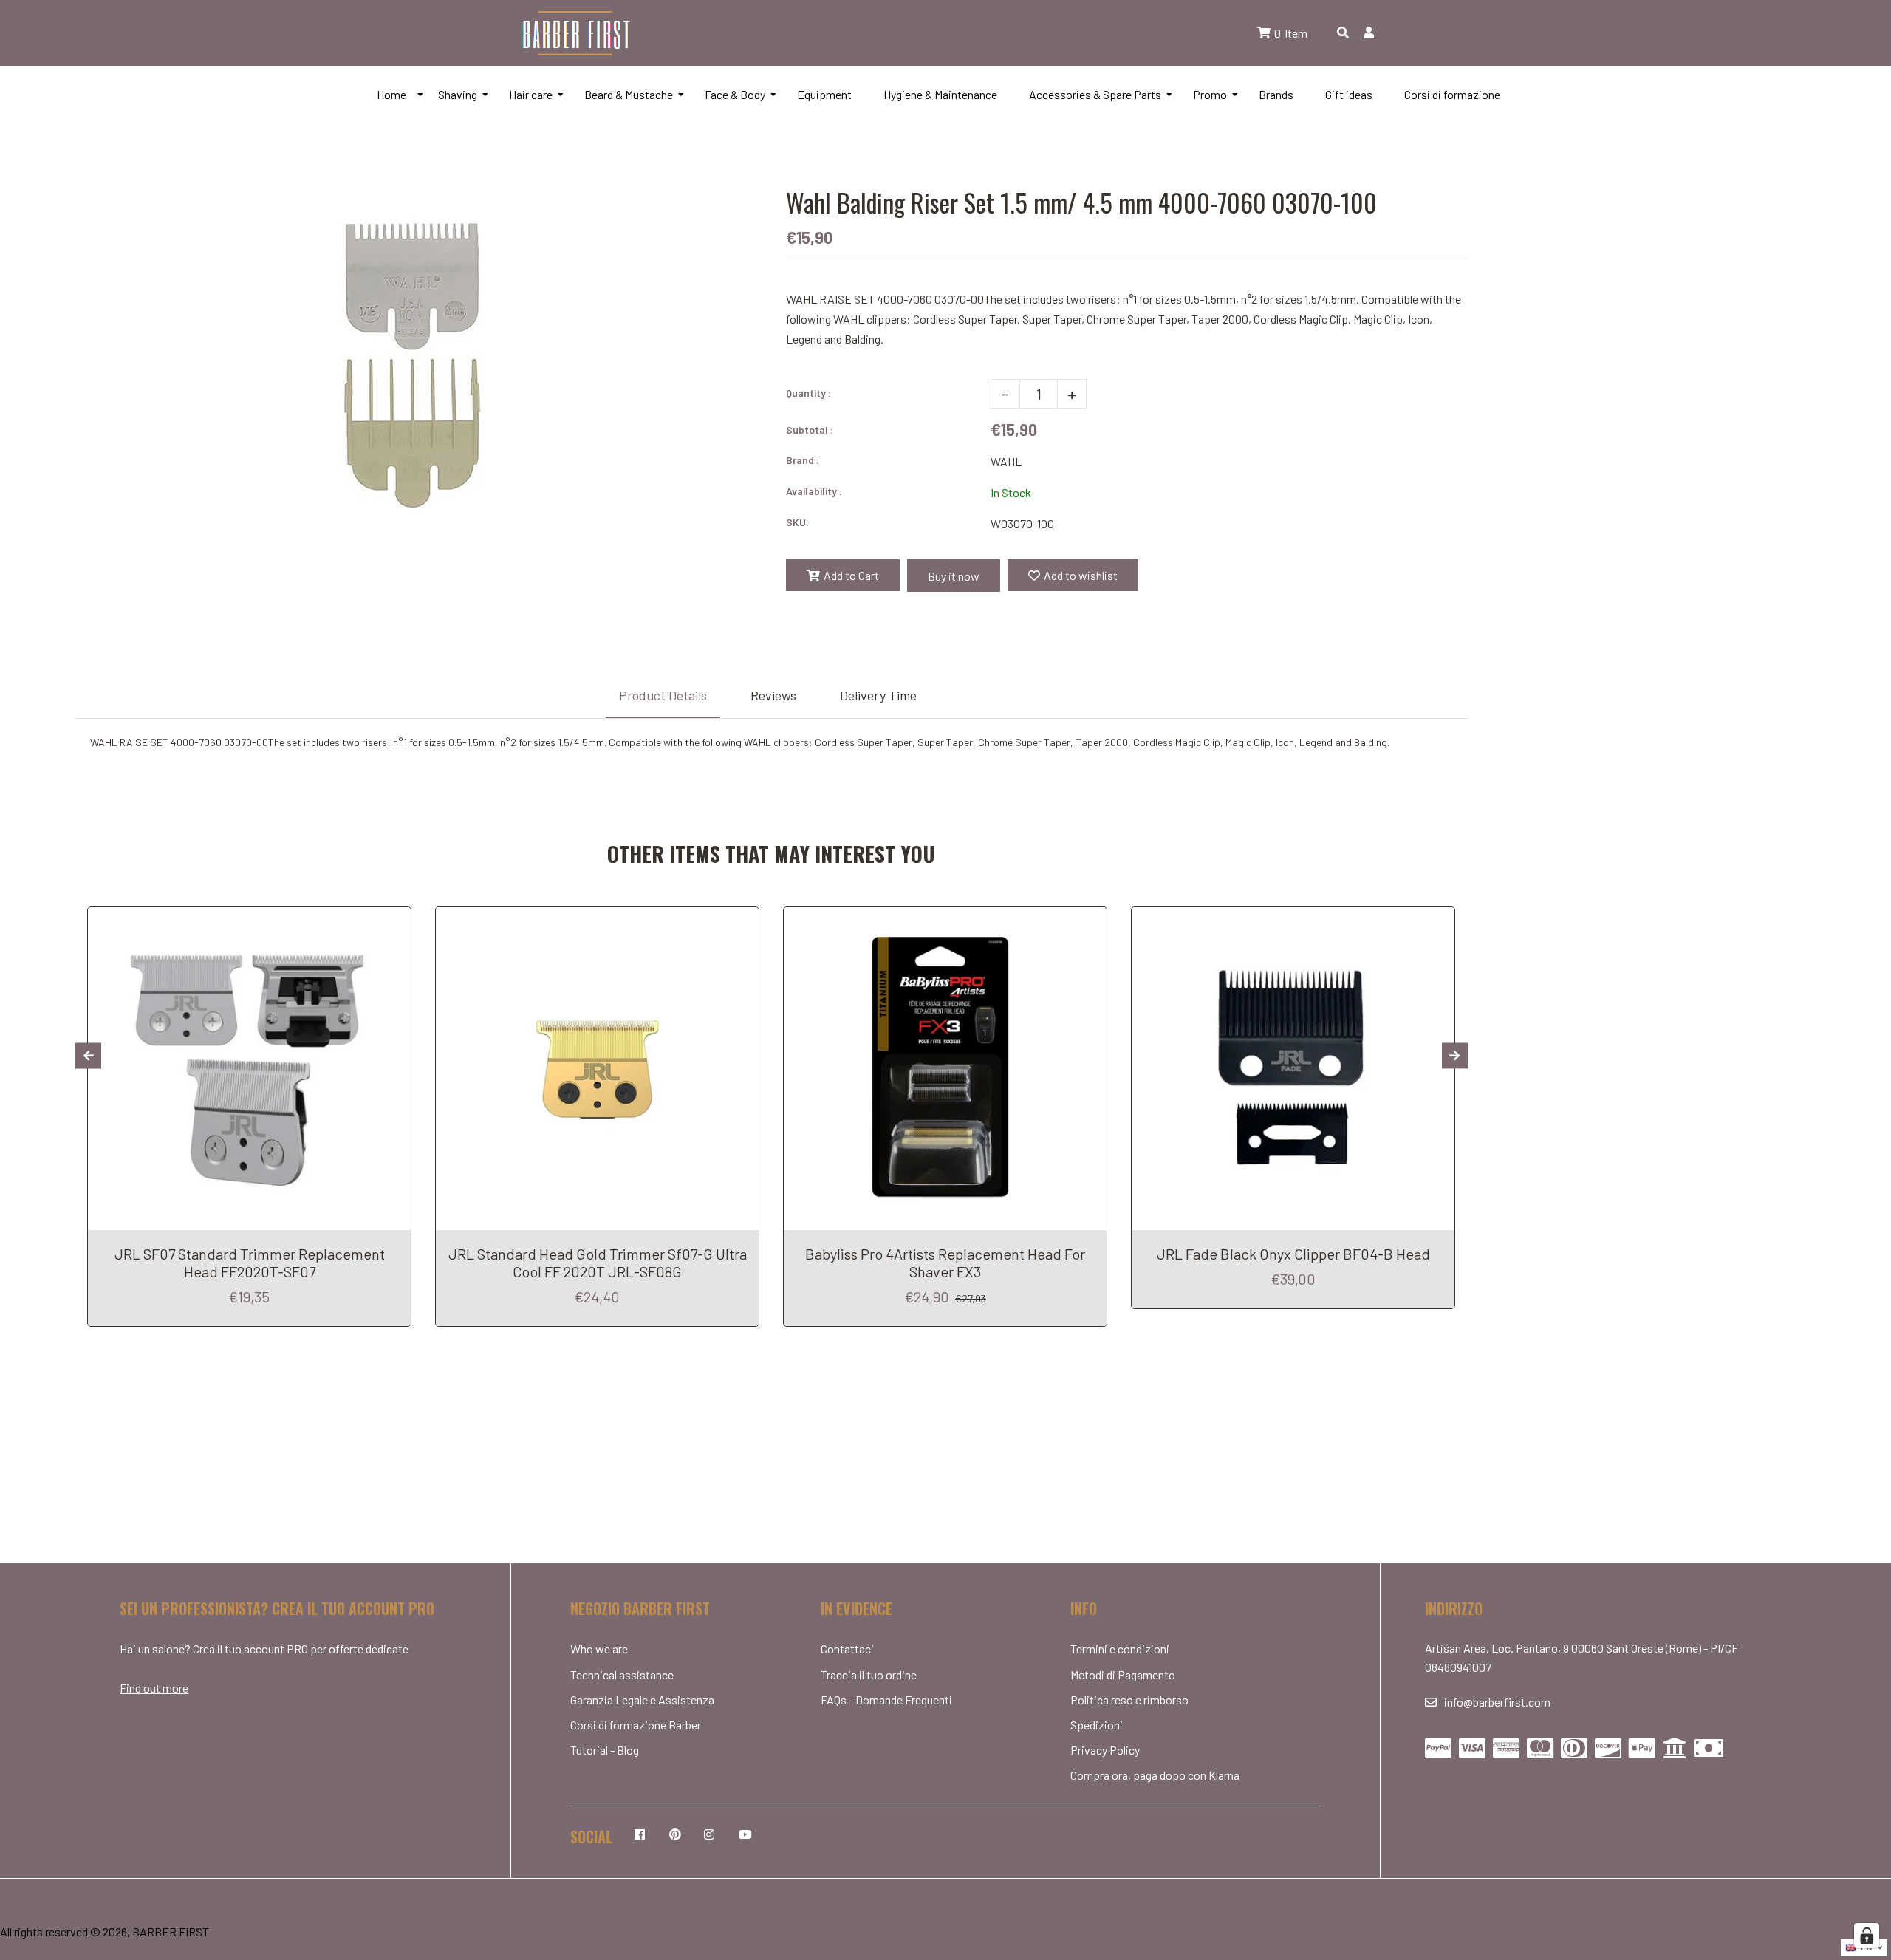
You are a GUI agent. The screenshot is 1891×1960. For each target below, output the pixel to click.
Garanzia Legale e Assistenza (642, 1700)
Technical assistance (622, 1674)
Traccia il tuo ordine (869, 1674)
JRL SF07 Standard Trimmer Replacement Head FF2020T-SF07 (250, 1263)
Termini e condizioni (1120, 1649)
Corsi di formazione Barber (636, 1725)
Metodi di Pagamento (1123, 1674)
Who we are (599, 1649)
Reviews (773, 695)
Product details (663, 695)
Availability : (814, 491)
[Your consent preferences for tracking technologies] (1867, 1936)
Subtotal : (810, 430)
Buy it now (954, 576)
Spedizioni (1097, 1725)
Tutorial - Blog (605, 1750)
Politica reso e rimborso (1129, 1700)
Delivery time (878, 695)
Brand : (803, 460)
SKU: (797, 522)
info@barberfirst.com (1497, 1702)
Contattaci (847, 1649)
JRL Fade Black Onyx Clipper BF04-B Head (1293, 1254)
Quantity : (808, 393)
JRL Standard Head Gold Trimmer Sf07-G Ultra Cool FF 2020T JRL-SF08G (598, 1263)
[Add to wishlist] (394, 920)
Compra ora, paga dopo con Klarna (1155, 1775)
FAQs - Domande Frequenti (886, 1700)
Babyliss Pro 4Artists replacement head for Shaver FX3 (945, 1263)
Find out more (154, 1688)
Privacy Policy (1105, 1750)
